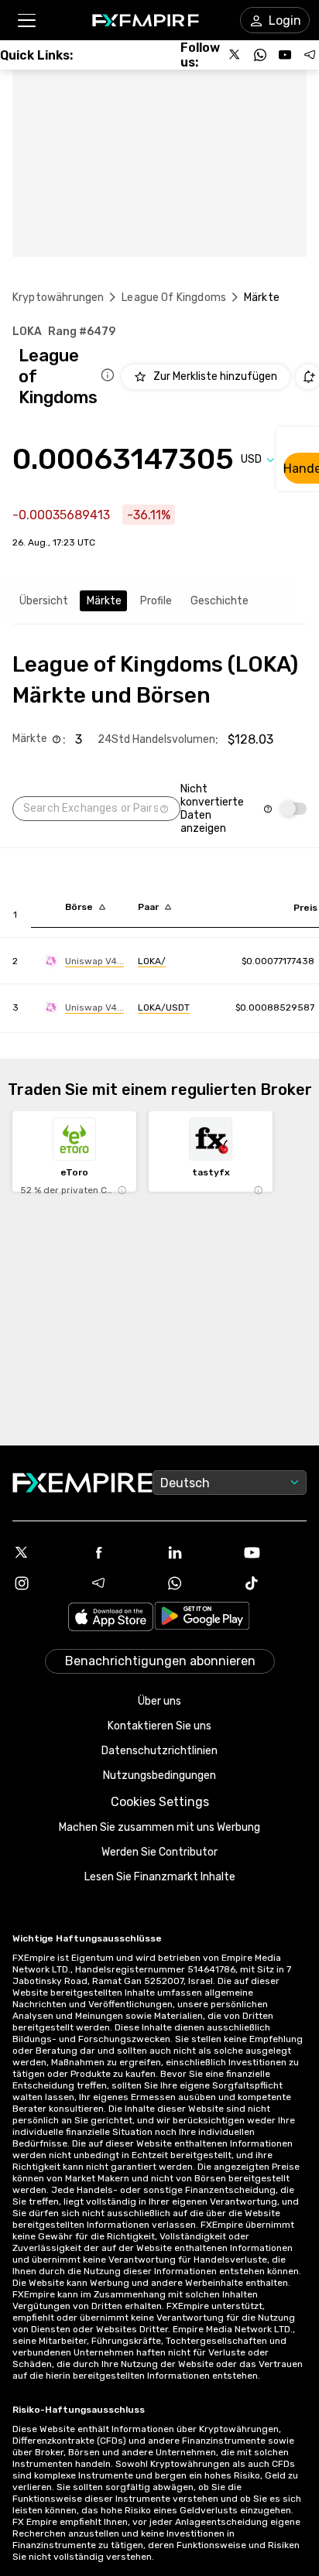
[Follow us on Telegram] (310, 55)
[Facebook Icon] (121, 1552)
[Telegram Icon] (121, 1583)
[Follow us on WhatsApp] (260, 55)
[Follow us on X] (235, 55)
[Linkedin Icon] (198, 1552)
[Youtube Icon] (274, 1552)
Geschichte (220, 601)
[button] (26, 21)
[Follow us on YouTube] (285, 55)
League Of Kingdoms (174, 298)
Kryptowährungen (58, 298)
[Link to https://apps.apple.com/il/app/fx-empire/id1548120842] (111, 1618)
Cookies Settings (160, 1802)
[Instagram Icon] (45, 1583)
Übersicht (44, 601)
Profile (156, 601)
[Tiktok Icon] (274, 1583)
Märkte (104, 601)
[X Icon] (45, 1552)
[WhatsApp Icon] (198, 1583)
